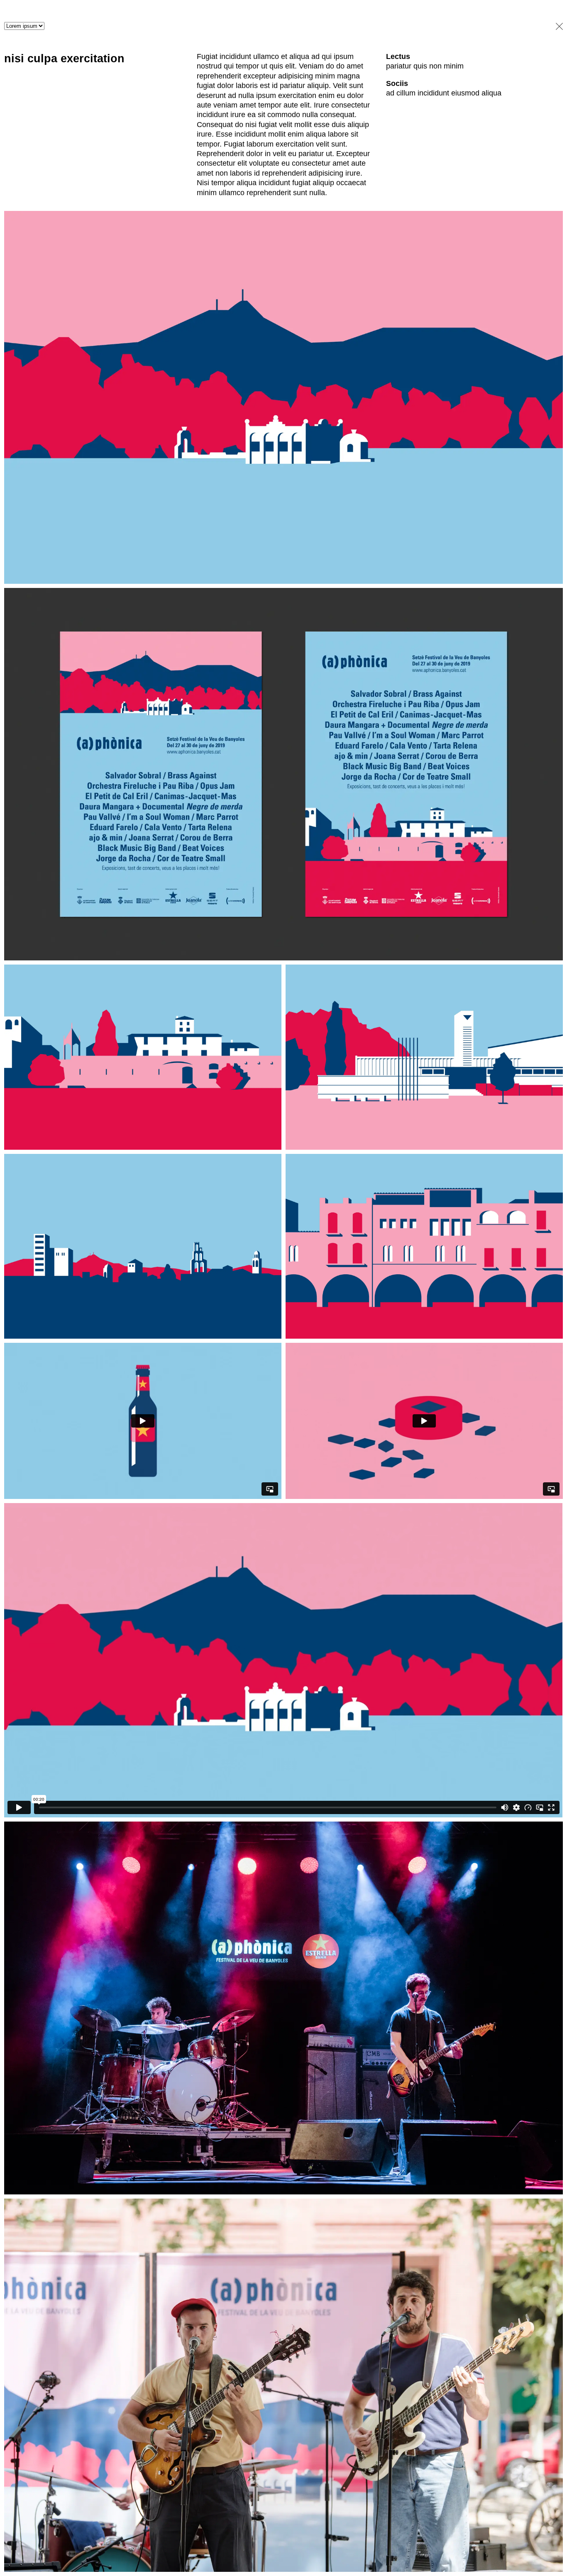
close (557, 26)
